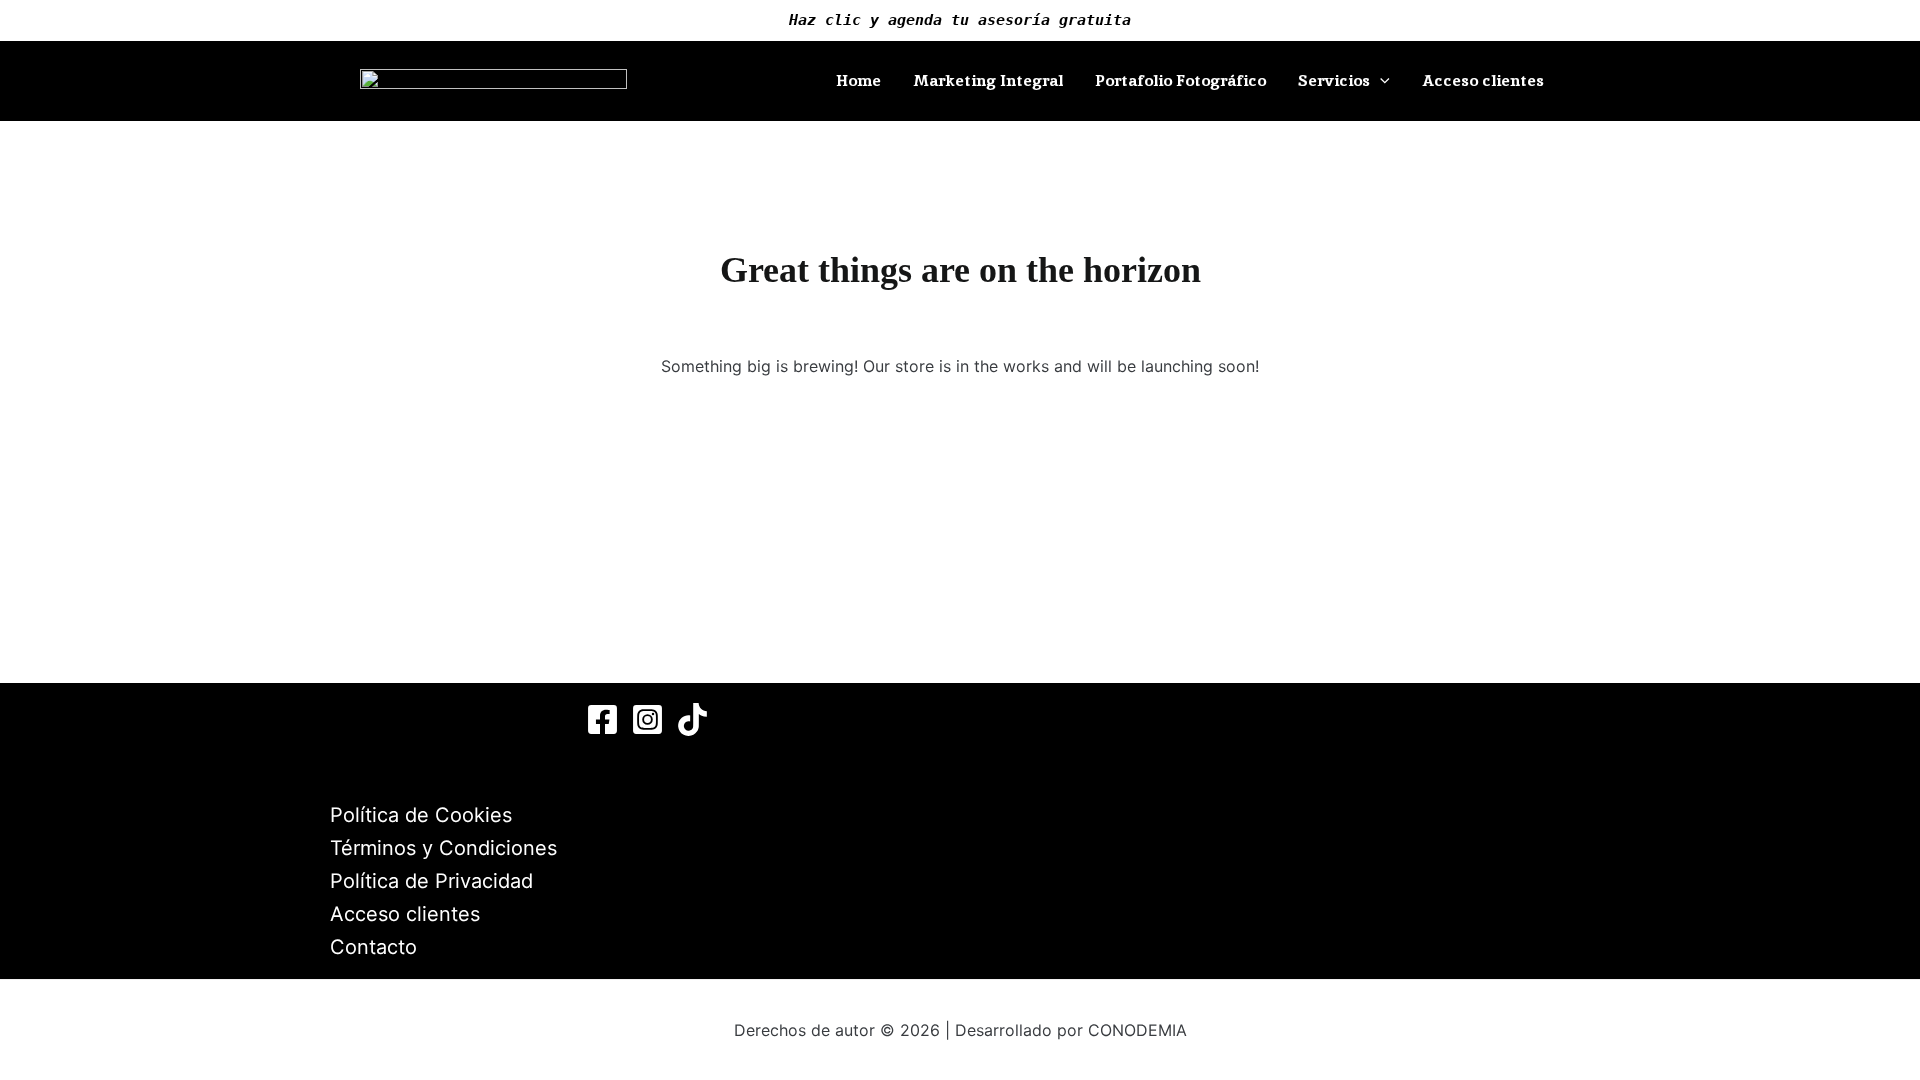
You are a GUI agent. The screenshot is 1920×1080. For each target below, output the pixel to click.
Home (858, 80)
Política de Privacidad (431, 881)
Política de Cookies (421, 815)
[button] (1380, 81)
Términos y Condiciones (443, 848)
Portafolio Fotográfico (1180, 80)
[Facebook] (602, 719)
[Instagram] (647, 719)
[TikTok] (692, 719)
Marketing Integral (988, 80)
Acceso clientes (1483, 80)
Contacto (373, 947)
